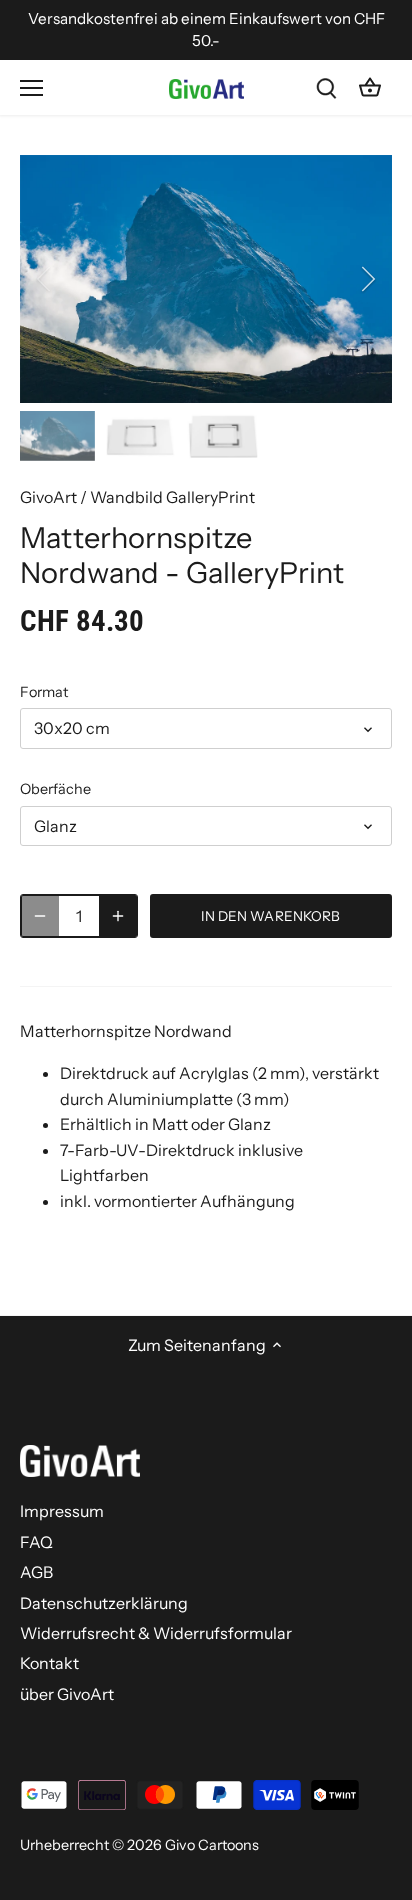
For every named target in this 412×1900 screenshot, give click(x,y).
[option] (206, 279)
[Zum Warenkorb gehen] (370, 87)
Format (44, 692)
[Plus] (118, 916)
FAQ (36, 1542)
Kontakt (49, 1663)
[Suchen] (326, 87)
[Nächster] (367, 279)
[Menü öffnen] (31, 88)
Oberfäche (55, 789)
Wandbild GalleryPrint (172, 497)
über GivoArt (67, 1694)
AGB (36, 1572)
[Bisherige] (45, 279)
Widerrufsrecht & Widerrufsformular (156, 1633)
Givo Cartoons (212, 1845)
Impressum (62, 1511)
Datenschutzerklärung (104, 1603)
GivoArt (48, 497)
